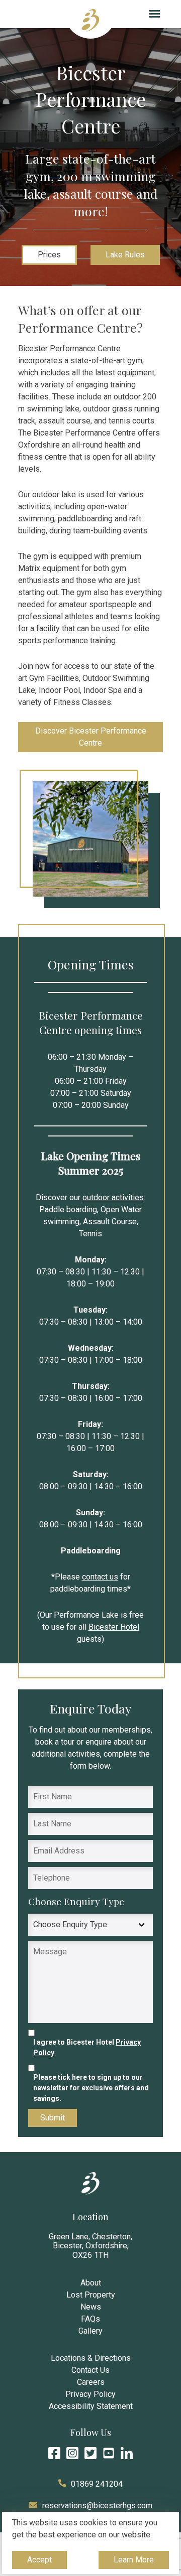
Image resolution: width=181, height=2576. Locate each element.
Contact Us (90, 2370)
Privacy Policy (90, 2394)
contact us (100, 1577)
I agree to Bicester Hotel (87, 2047)
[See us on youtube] (109, 2453)
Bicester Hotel (114, 1627)
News (91, 2307)
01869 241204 (97, 2484)
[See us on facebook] (54, 2453)
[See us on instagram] (72, 2453)
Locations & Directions (91, 2358)
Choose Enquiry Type (77, 1901)
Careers (91, 2382)
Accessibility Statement (91, 2406)
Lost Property (91, 2295)
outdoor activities (113, 1197)
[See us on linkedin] (127, 2453)
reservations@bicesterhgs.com (97, 2506)
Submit (53, 2118)
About (91, 2283)
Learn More (133, 2562)
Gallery (90, 2331)
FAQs (90, 2319)
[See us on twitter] (90, 2453)
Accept (41, 2562)
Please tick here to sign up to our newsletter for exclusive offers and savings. (91, 2088)
